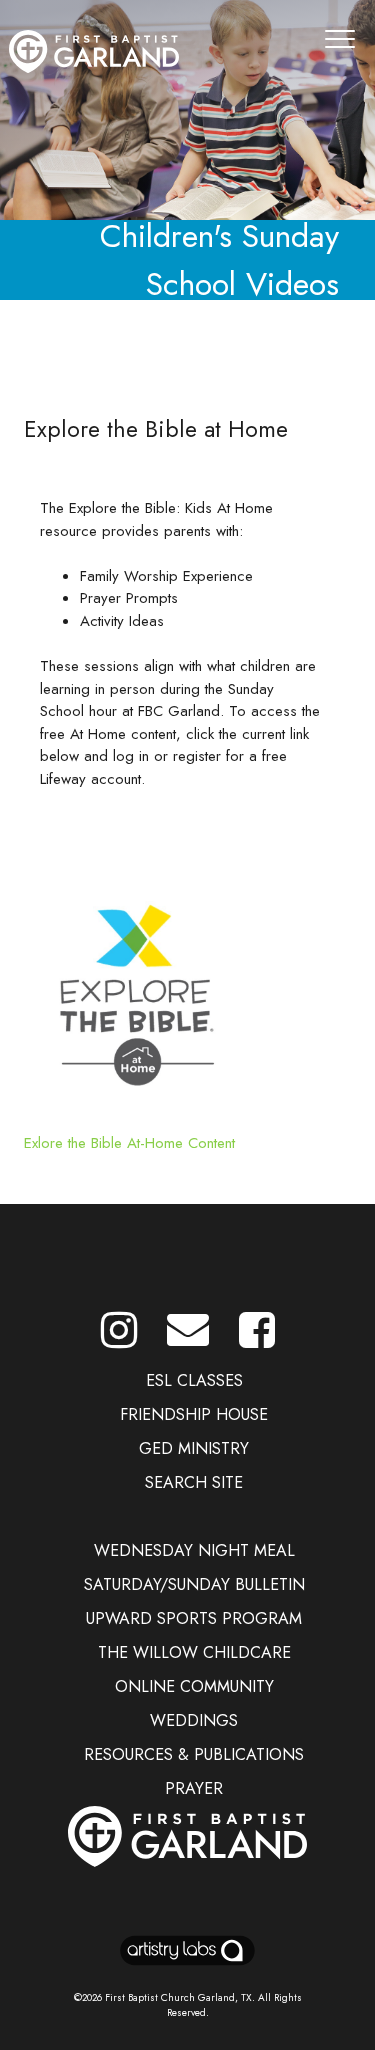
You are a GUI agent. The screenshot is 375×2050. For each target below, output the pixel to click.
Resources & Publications (194, 1754)
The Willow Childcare (194, 1652)
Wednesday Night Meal (194, 1550)
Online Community (194, 1686)
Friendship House (194, 1414)
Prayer (194, 1788)
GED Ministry (194, 1448)
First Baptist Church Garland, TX (178, 1997)
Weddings (194, 1720)
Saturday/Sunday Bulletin (194, 1584)
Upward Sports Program (194, 1618)
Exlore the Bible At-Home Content (129, 1143)
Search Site (194, 1482)
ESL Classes (194, 1380)
